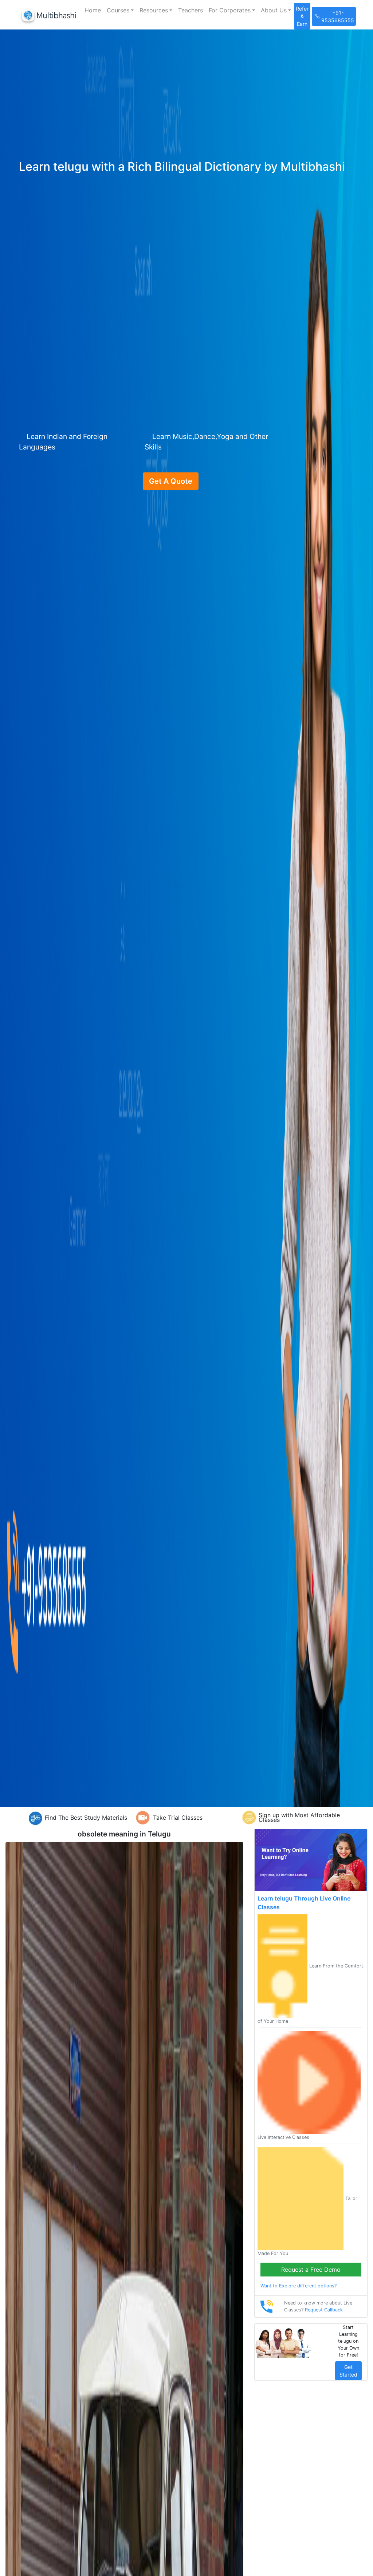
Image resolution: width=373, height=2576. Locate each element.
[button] (120, 10)
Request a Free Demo (311, 2270)
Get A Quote (171, 481)
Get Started (348, 2371)
